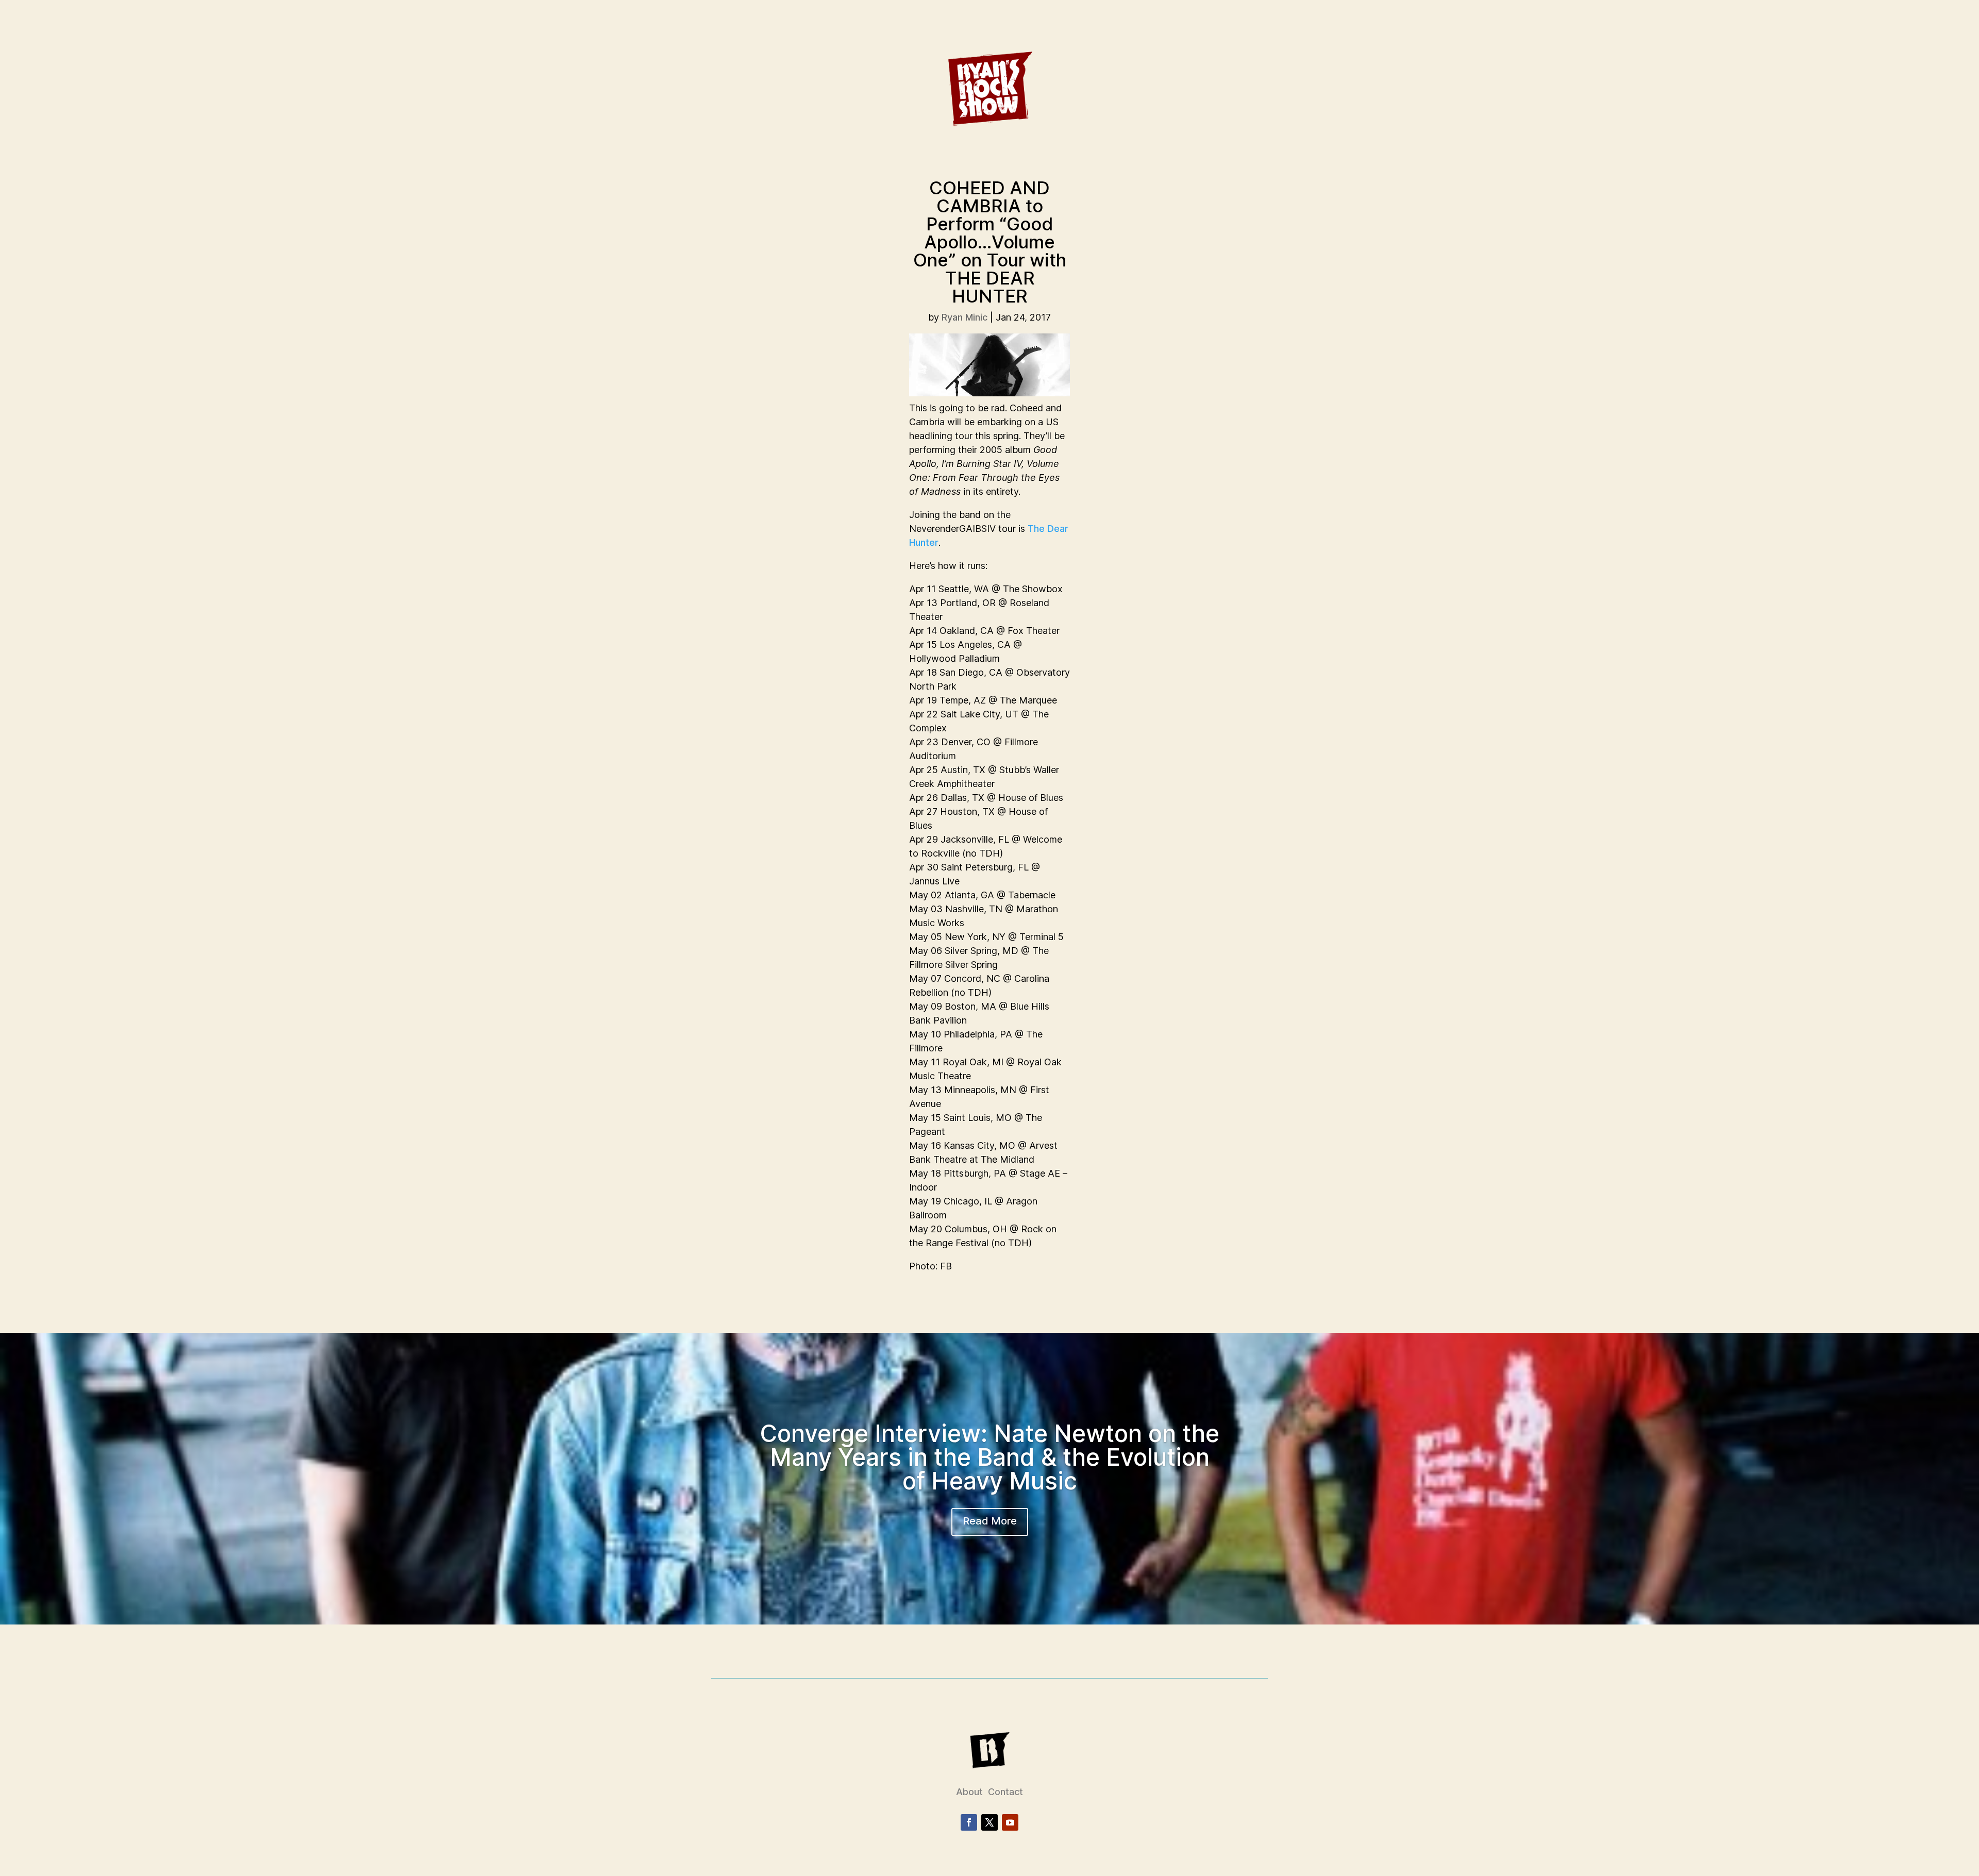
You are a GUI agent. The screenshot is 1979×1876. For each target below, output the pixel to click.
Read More (990, 1521)
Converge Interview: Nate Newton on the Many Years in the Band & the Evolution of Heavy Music (989, 1457)
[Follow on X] (989, 1822)
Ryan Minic (965, 317)
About (969, 1792)
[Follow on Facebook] (969, 1822)
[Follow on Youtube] (1010, 1822)
